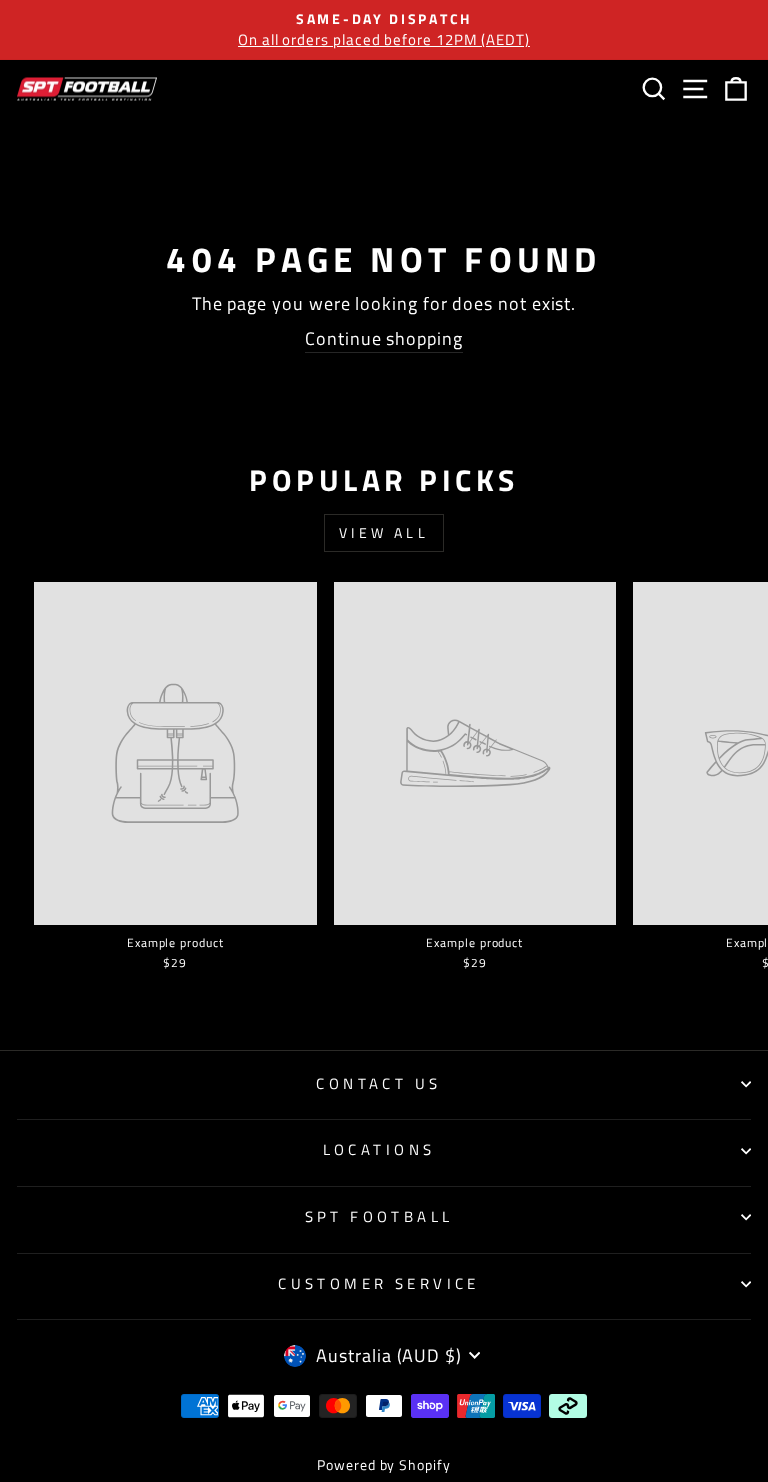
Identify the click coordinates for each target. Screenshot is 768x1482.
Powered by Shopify (384, 1464)
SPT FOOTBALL (379, 1216)
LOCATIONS (379, 1149)
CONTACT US (378, 1083)
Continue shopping (384, 339)
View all (384, 532)
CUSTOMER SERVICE (379, 1283)
